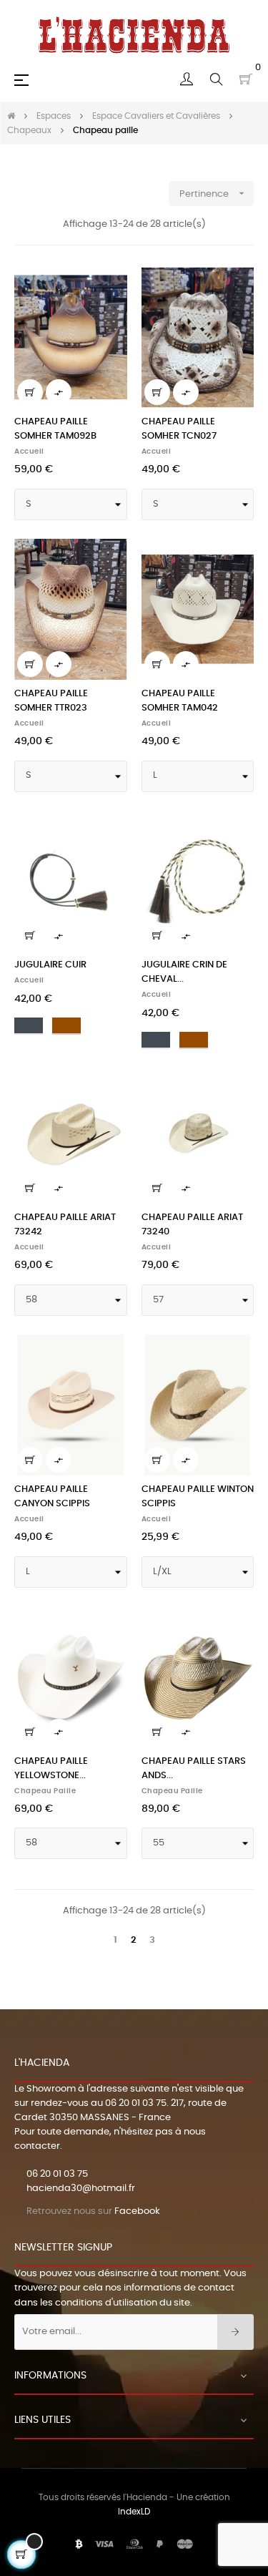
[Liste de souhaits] (108, 286)
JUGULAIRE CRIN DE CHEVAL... (184, 972)
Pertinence (213, 193)
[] (30, 392)
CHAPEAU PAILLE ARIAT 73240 (192, 1225)
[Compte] (187, 79)
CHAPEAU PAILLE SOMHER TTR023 (51, 701)
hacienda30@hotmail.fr (81, 2189)
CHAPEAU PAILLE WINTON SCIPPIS (198, 1497)
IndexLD (134, 2512)
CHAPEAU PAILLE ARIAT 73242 (65, 1225)
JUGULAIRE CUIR (50, 965)
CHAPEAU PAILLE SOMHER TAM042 (180, 701)
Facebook (137, 2211)
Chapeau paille (45, 1791)
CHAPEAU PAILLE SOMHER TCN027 (179, 429)
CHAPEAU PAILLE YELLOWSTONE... (51, 1768)
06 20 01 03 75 (136, 2103)
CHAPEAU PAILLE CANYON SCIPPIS (52, 1497)
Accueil (29, 452)
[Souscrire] (235, 2332)
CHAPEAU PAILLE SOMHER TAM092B (55, 429)
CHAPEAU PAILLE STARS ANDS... (194, 1768)
